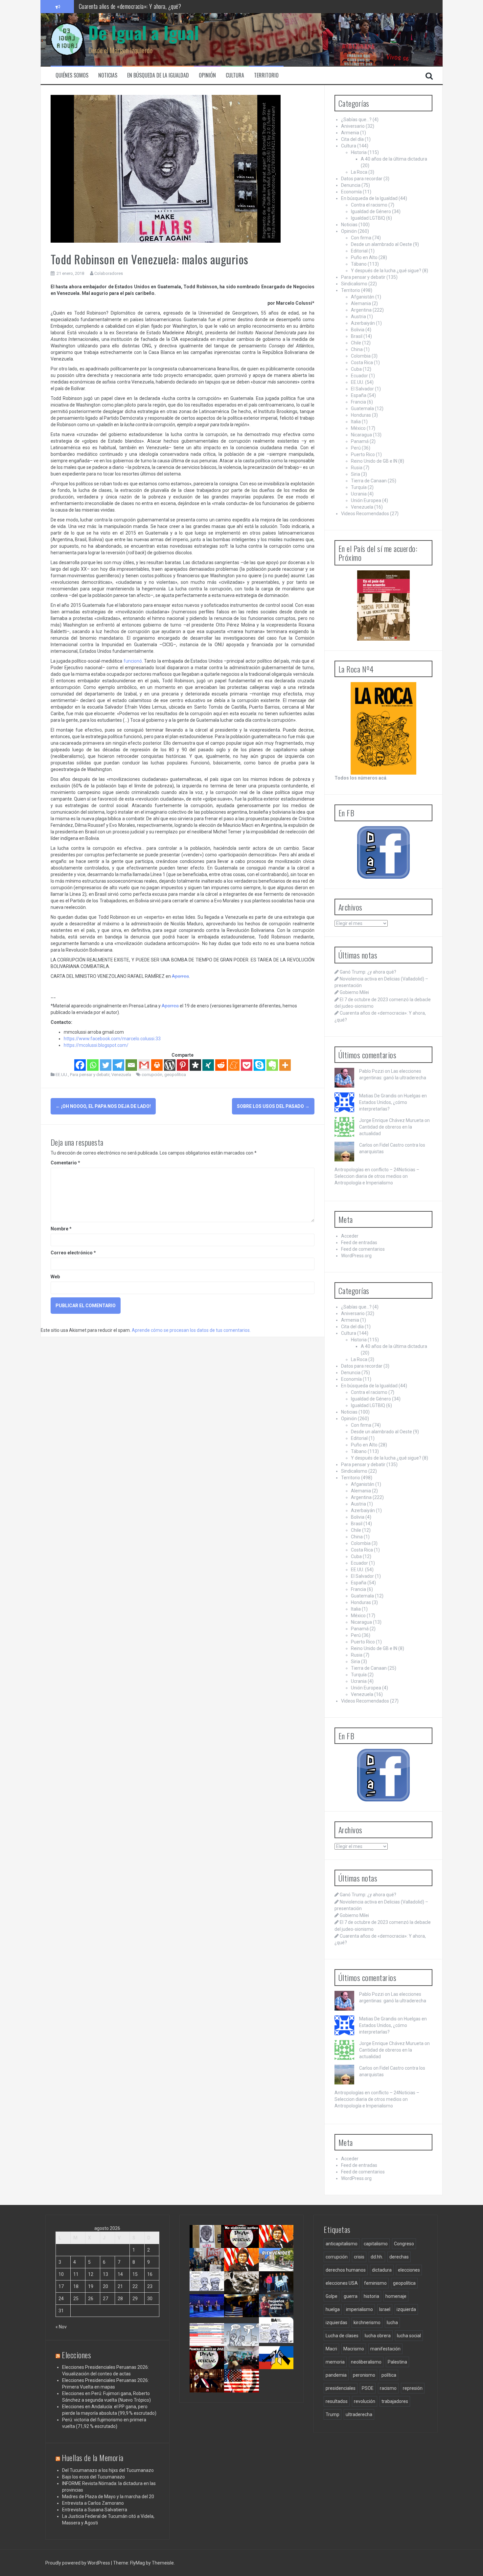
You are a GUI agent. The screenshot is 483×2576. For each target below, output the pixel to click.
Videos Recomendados (365, 514)
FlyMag (138, 2563)
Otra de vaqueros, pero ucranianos (278, 2365)
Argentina (361, 310)
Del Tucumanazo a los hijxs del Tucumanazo (108, 2470)
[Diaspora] (195, 1065)
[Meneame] (234, 1065)
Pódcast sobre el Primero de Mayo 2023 (206, 2368)
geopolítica (175, 1075)
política (389, 2375)
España (359, 395)
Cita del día (352, 139)
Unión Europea (366, 500)
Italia (356, 422)
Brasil (357, 336)
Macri (331, 2349)
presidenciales (341, 2388)
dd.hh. (377, 2257)
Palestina (397, 2362)
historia (371, 2296)
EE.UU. (62, 1075)
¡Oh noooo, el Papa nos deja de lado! (103, 1106)
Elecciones (76, 2355)
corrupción (152, 1075)
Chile (356, 343)
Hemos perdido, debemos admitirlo (207, 2313)
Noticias (108, 75)
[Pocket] (247, 1065)
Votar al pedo (275, 2336)
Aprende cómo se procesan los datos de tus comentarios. (191, 1330)
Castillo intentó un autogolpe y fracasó (208, 2388)
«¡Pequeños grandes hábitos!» (279, 2310)
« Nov (61, 2327)
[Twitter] (106, 1065)
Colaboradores (109, 273)
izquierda (406, 2309)
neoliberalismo (366, 2362)
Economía (351, 192)
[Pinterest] (183, 1065)
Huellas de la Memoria (93, 2457)
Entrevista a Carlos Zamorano (93, 2503)
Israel (385, 2309)
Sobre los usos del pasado (273, 1106)
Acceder (350, 1236)
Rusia (357, 468)
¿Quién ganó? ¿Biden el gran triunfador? (244, 2391)
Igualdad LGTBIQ (368, 218)
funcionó (133, 661)
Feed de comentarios (363, 1249)
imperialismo (359, 2309)
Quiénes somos (72, 75)
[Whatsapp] (93, 1065)
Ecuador (359, 376)
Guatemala (362, 408)
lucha (392, 2323)
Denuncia (351, 185)
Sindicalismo (354, 284)
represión (413, 2388)
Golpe (332, 2296)
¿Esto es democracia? (246, 2336)
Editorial (359, 251)
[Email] (131, 1065)
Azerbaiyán (363, 323)
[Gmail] (144, 1065)
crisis (359, 2257)
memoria (335, 2362)
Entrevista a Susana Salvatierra (95, 2510)
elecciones (409, 2270)
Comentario (65, 1163)
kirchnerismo (367, 2323)
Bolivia (358, 330)
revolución (365, 2401)
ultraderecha (359, 2414)
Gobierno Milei (354, 992)
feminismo (375, 2283)
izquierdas (336, 2323)
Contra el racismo (369, 205)
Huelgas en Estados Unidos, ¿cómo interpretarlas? (393, 1102)
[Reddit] (221, 1065)
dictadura (382, 2270)
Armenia (350, 133)
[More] (285, 1065)
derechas (399, 2257)
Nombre (61, 1229)
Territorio (266, 75)
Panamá (360, 441)
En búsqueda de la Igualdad (158, 75)
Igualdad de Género (371, 211)
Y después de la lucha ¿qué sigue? (386, 271)
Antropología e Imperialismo (364, 1183)
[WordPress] (170, 1065)
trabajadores (395, 2401)
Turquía (359, 487)
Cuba (356, 369)
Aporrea (180, 976)
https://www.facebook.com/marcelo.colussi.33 (112, 1039)
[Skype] (259, 1065)
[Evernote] (272, 1065)
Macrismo (354, 2349)
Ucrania (359, 494)
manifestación (385, 2349)
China (357, 349)
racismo (388, 2388)
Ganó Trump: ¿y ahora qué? (368, 972)
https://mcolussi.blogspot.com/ (96, 1045)
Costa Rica (362, 363)
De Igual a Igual (144, 32)
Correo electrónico (73, 1253)
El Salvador (362, 389)
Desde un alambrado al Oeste (381, 244)
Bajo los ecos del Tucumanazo (93, 2477)
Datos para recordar (362, 179)
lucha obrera (378, 2336)
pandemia (336, 2375)
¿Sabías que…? (356, 120)
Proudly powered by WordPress (78, 2563)
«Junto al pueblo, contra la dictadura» (244, 2365)
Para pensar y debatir (90, 1075)
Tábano (359, 264)
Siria (356, 474)
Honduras (361, 415)
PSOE (368, 2388)
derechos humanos (346, 2270)
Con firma (361, 238)
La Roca (359, 172)
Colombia (361, 356)
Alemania (361, 303)
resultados (337, 2401)
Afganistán (363, 297)
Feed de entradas (359, 1243)
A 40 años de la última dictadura (394, 159)
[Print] (157, 1065)
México (358, 428)
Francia (358, 402)
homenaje (396, 2296)
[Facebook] (80, 1065)
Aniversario (353, 126)
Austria (358, 317)
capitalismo (376, 2244)
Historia (359, 152)
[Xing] (208, 1065)
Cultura (235, 75)
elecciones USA (342, 2283)
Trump (333, 2414)
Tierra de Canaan (369, 481)
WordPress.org (356, 1256)
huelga (333, 2309)
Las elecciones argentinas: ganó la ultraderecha (211, 2293)
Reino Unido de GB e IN (374, 461)
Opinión (207, 75)
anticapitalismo (342, 2244)
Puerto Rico (363, 454)
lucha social (409, 2336)
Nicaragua (361, 435)
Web (55, 1277)
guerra (351, 2296)
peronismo (364, 2375)
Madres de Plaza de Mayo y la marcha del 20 (108, 2497)
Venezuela (121, 1075)
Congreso (404, 2244)
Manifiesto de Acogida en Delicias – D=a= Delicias (133, 6)
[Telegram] (118, 1065)
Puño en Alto (364, 257)
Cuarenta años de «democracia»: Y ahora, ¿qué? (248, 2270)
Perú (356, 448)
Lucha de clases (342, 2336)
